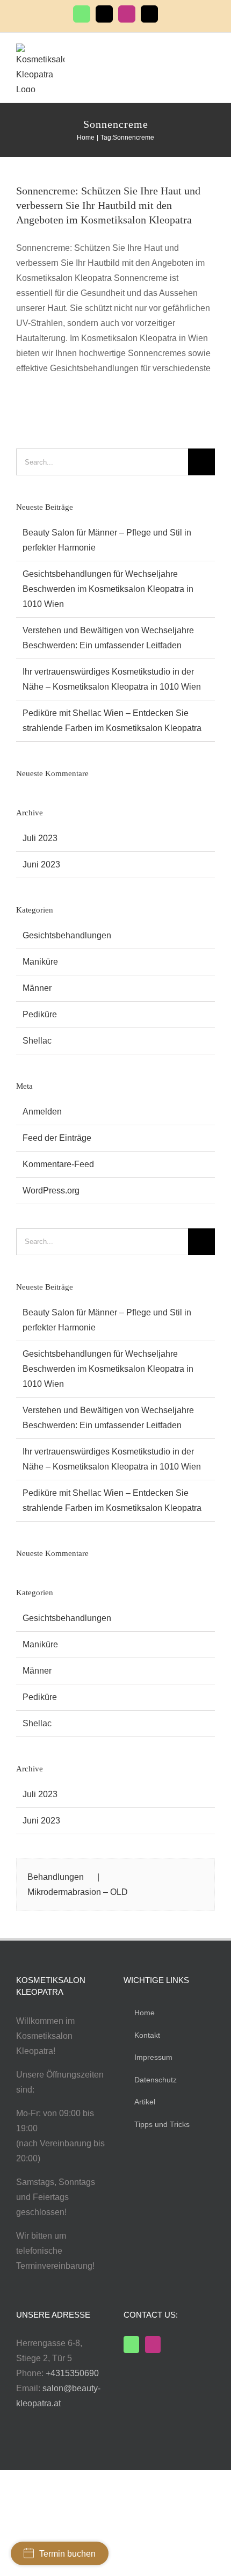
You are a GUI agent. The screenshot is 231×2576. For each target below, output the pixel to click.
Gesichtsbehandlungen (67, 935)
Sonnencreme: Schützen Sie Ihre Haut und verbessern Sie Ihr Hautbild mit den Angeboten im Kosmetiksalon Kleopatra (108, 205)
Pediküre (40, 1014)
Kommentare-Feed (58, 1164)
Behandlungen (56, 1877)
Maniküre (40, 962)
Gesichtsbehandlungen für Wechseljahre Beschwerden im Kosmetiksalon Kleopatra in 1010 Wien (108, 589)
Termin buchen (67, 2554)
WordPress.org (51, 1191)
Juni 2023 (41, 864)
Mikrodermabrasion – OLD (78, 1892)
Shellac (37, 1041)
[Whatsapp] (131, 2345)
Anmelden (42, 1112)
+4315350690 (72, 2373)
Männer (37, 988)
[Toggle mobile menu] (211, 53)
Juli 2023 (40, 838)
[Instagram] (153, 2345)
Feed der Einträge (57, 1138)
